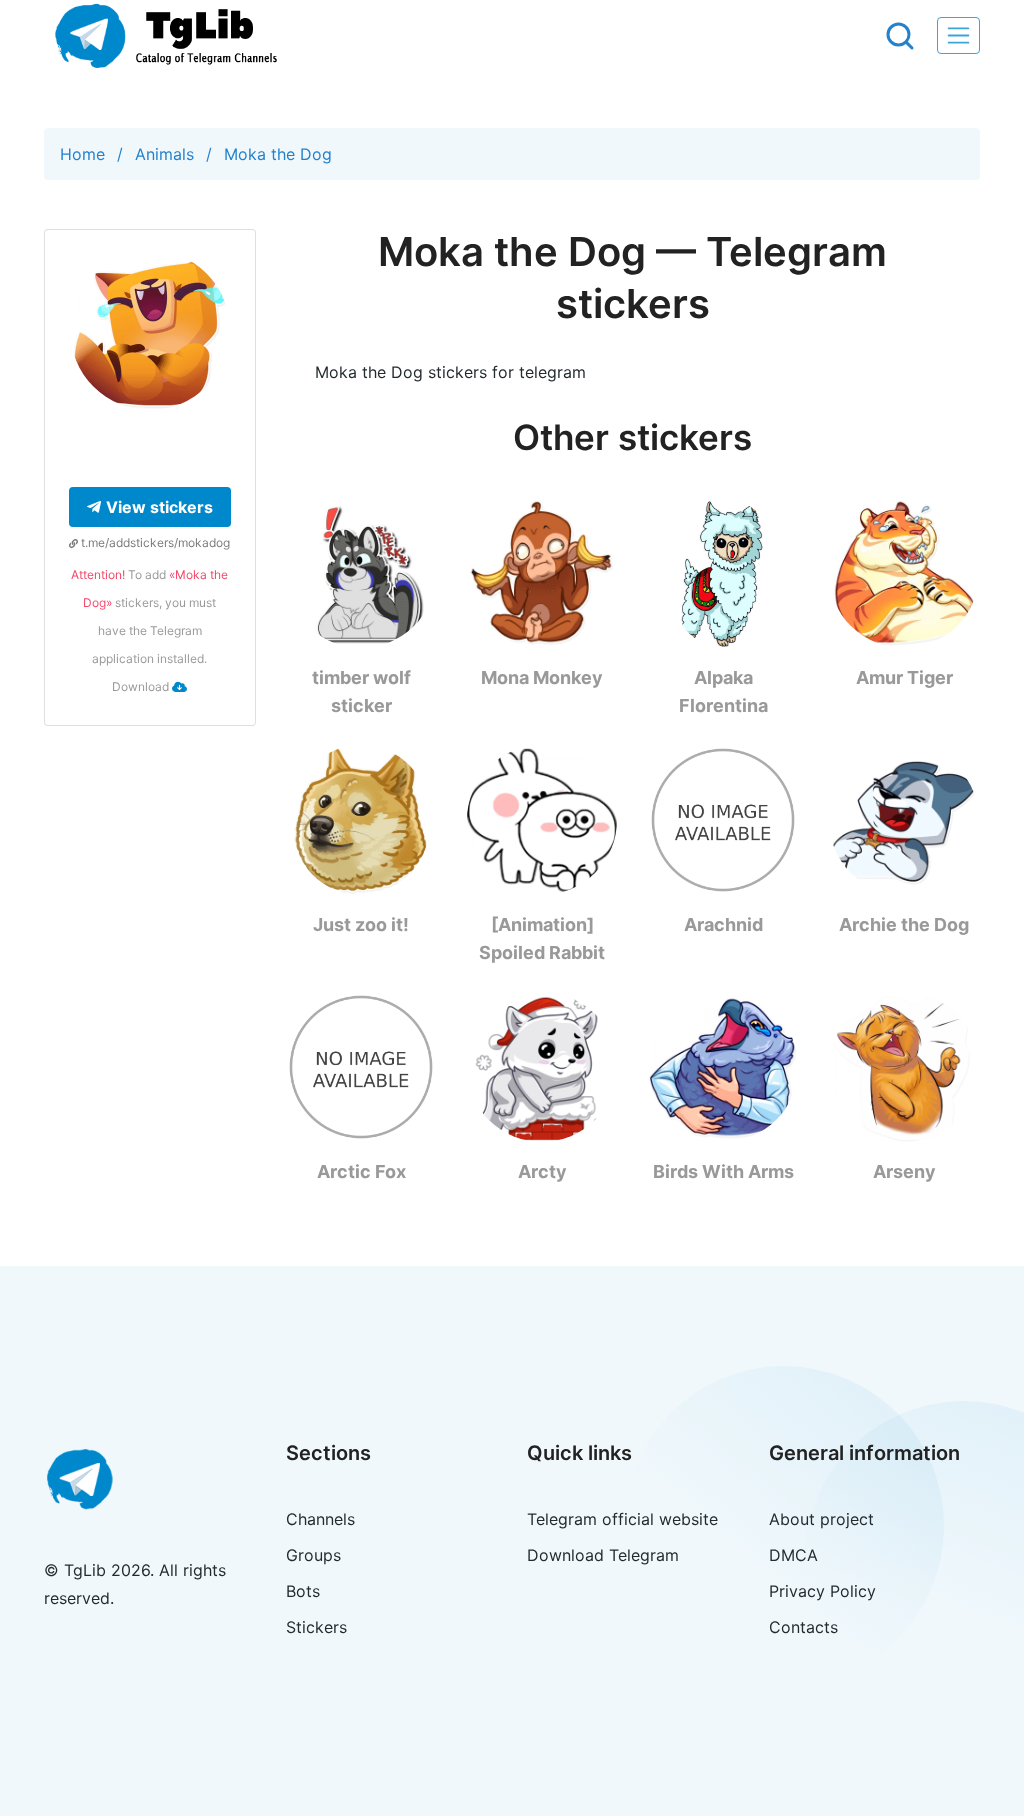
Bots (303, 1591)
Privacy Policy (822, 1591)
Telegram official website (622, 1519)
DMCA (793, 1555)
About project (821, 1519)
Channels (320, 1519)
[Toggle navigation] (958, 35)
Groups (313, 1555)
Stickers (316, 1627)
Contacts (803, 1627)
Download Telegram (603, 1555)
